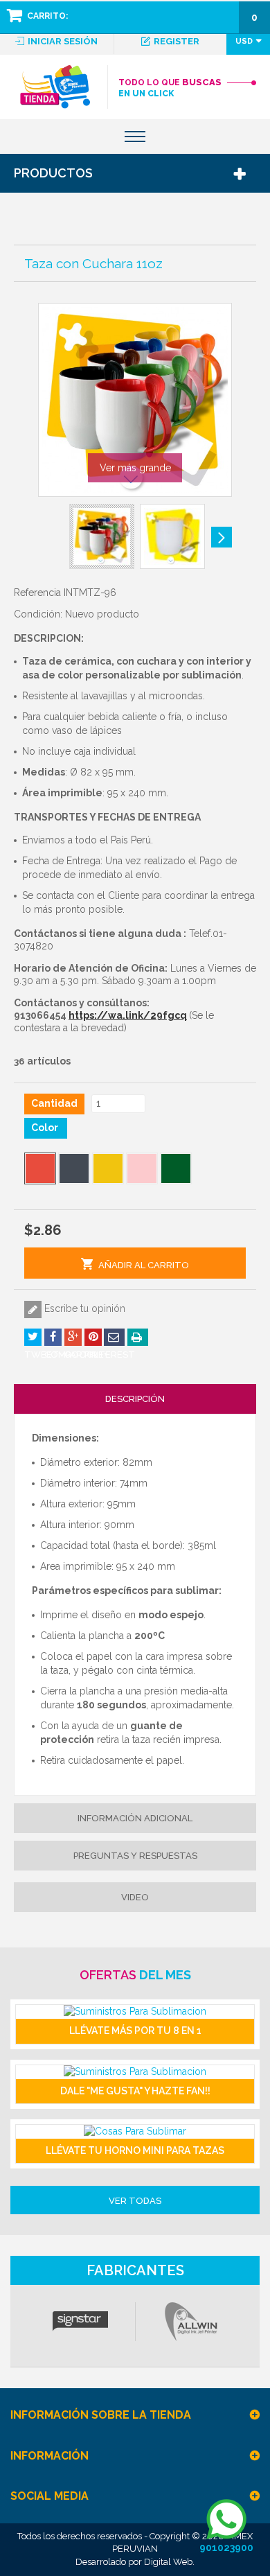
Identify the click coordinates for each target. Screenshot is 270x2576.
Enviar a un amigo (114, 1337)
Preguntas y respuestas (135, 1856)
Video (135, 1897)
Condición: (38, 614)
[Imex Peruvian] (55, 87)
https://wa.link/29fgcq (128, 1015)
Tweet (33, 1337)
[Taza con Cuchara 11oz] (102, 536)
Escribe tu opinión (83, 1308)
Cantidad (54, 1103)
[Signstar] (80, 2322)
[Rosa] (142, 1168)
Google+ (73, 1337)
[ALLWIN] (190, 2322)
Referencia (37, 593)
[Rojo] (40, 1168)
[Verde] (176, 1168)
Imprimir (138, 1337)
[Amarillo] (108, 1168)
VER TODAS (135, 2201)
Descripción (135, 1399)
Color (46, 1128)
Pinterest (93, 1337)
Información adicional (135, 1818)
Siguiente (222, 537)
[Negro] (74, 1168)
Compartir (53, 1337)
